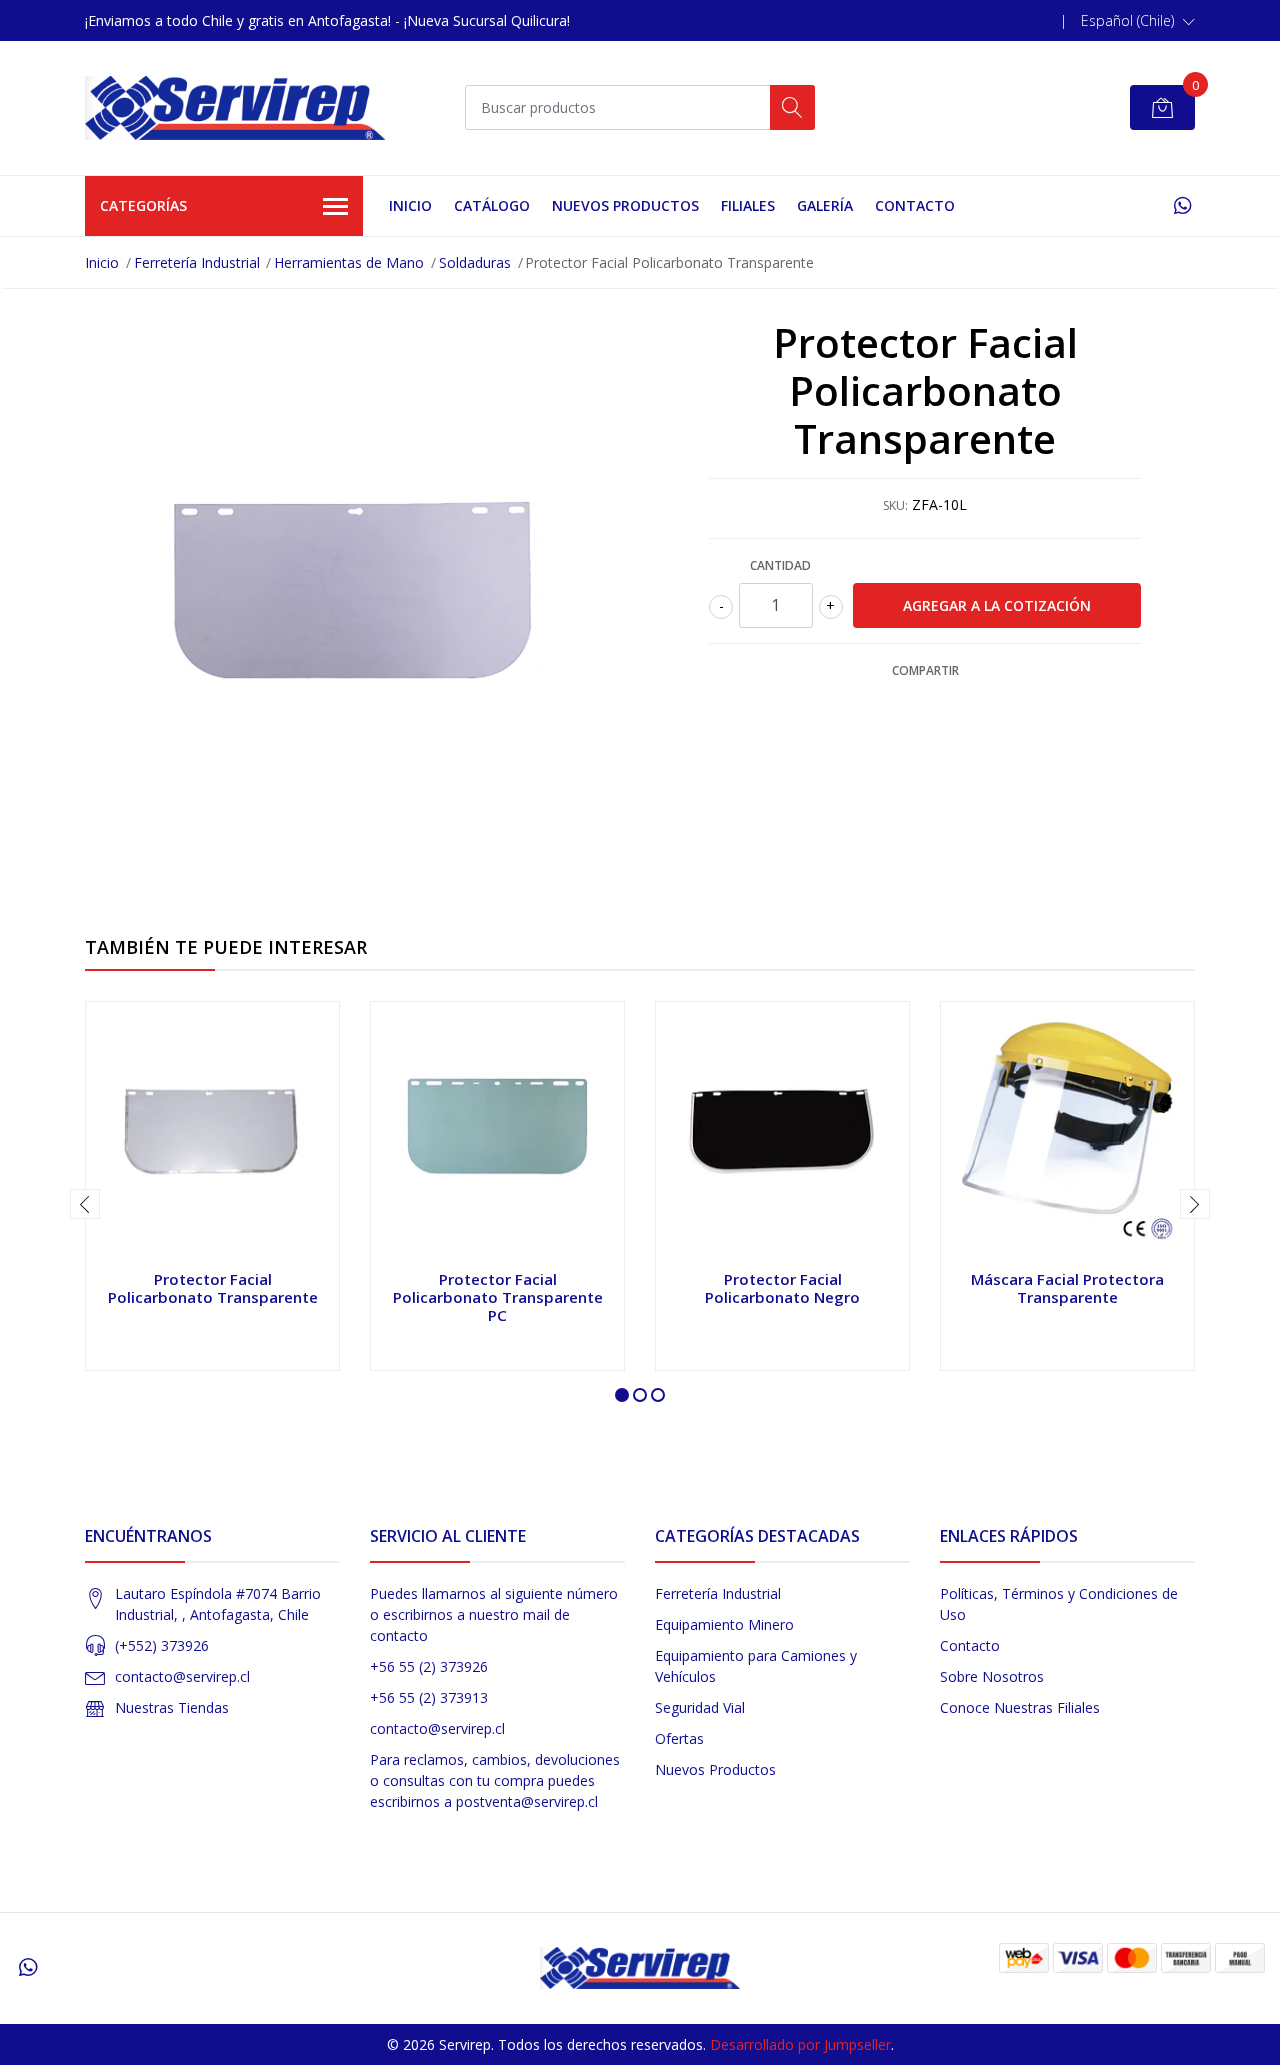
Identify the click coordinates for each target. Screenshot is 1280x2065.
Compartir (925, 670)
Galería (825, 205)
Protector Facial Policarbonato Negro (782, 1288)
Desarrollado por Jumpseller (800, 2044)
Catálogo (492, 205)
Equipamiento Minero (724, 1624)
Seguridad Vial (700, 1707)
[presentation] (85, 1204)
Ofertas (679, 1738)
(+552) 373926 (162, 1645)
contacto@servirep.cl (182, 1676)
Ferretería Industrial (197, 262)
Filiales (748, 205)
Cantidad (780, 565)
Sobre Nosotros (992, 1676)
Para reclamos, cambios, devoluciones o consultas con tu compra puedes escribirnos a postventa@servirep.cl (495, 1780)
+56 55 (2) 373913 (429, 1697)
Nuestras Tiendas (172, 1707)
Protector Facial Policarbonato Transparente (213, 1288)
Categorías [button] (143, 205)
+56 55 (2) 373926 (429, 1666)
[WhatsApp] (1182, 205)
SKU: (895, 505)
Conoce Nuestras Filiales (1020, 1707)
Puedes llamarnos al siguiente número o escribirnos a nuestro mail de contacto (494, 1614)
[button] (1138, 21)
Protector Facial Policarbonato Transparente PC (498, 1297)
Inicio (410, 205)
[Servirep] (235, 108)
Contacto (915, 205)
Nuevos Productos (625, 205)
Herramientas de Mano (349, 262)
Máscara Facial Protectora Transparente (1067, 1288)
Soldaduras (475, 262)
